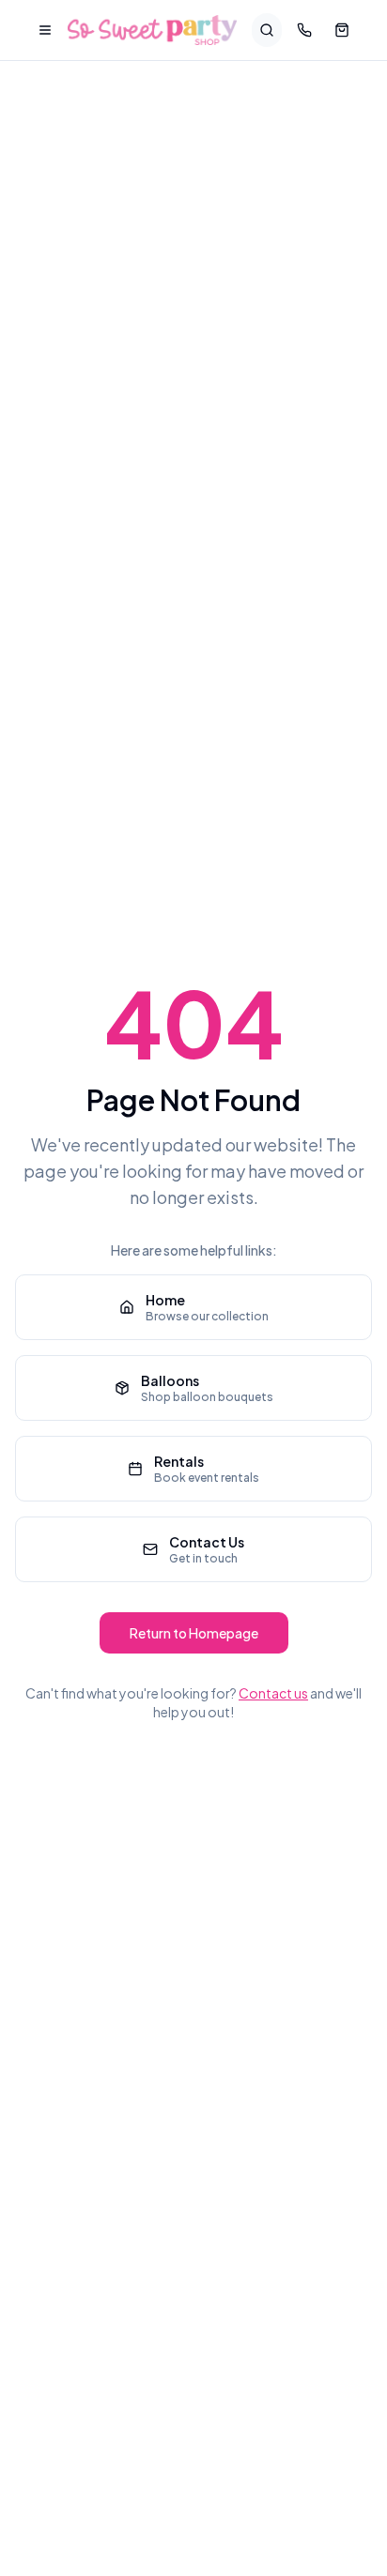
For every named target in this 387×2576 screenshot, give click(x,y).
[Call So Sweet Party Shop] (304, 30)
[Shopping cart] (342, 30)
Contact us (273, 1693)
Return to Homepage (194, 1633)
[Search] (267, 30)
